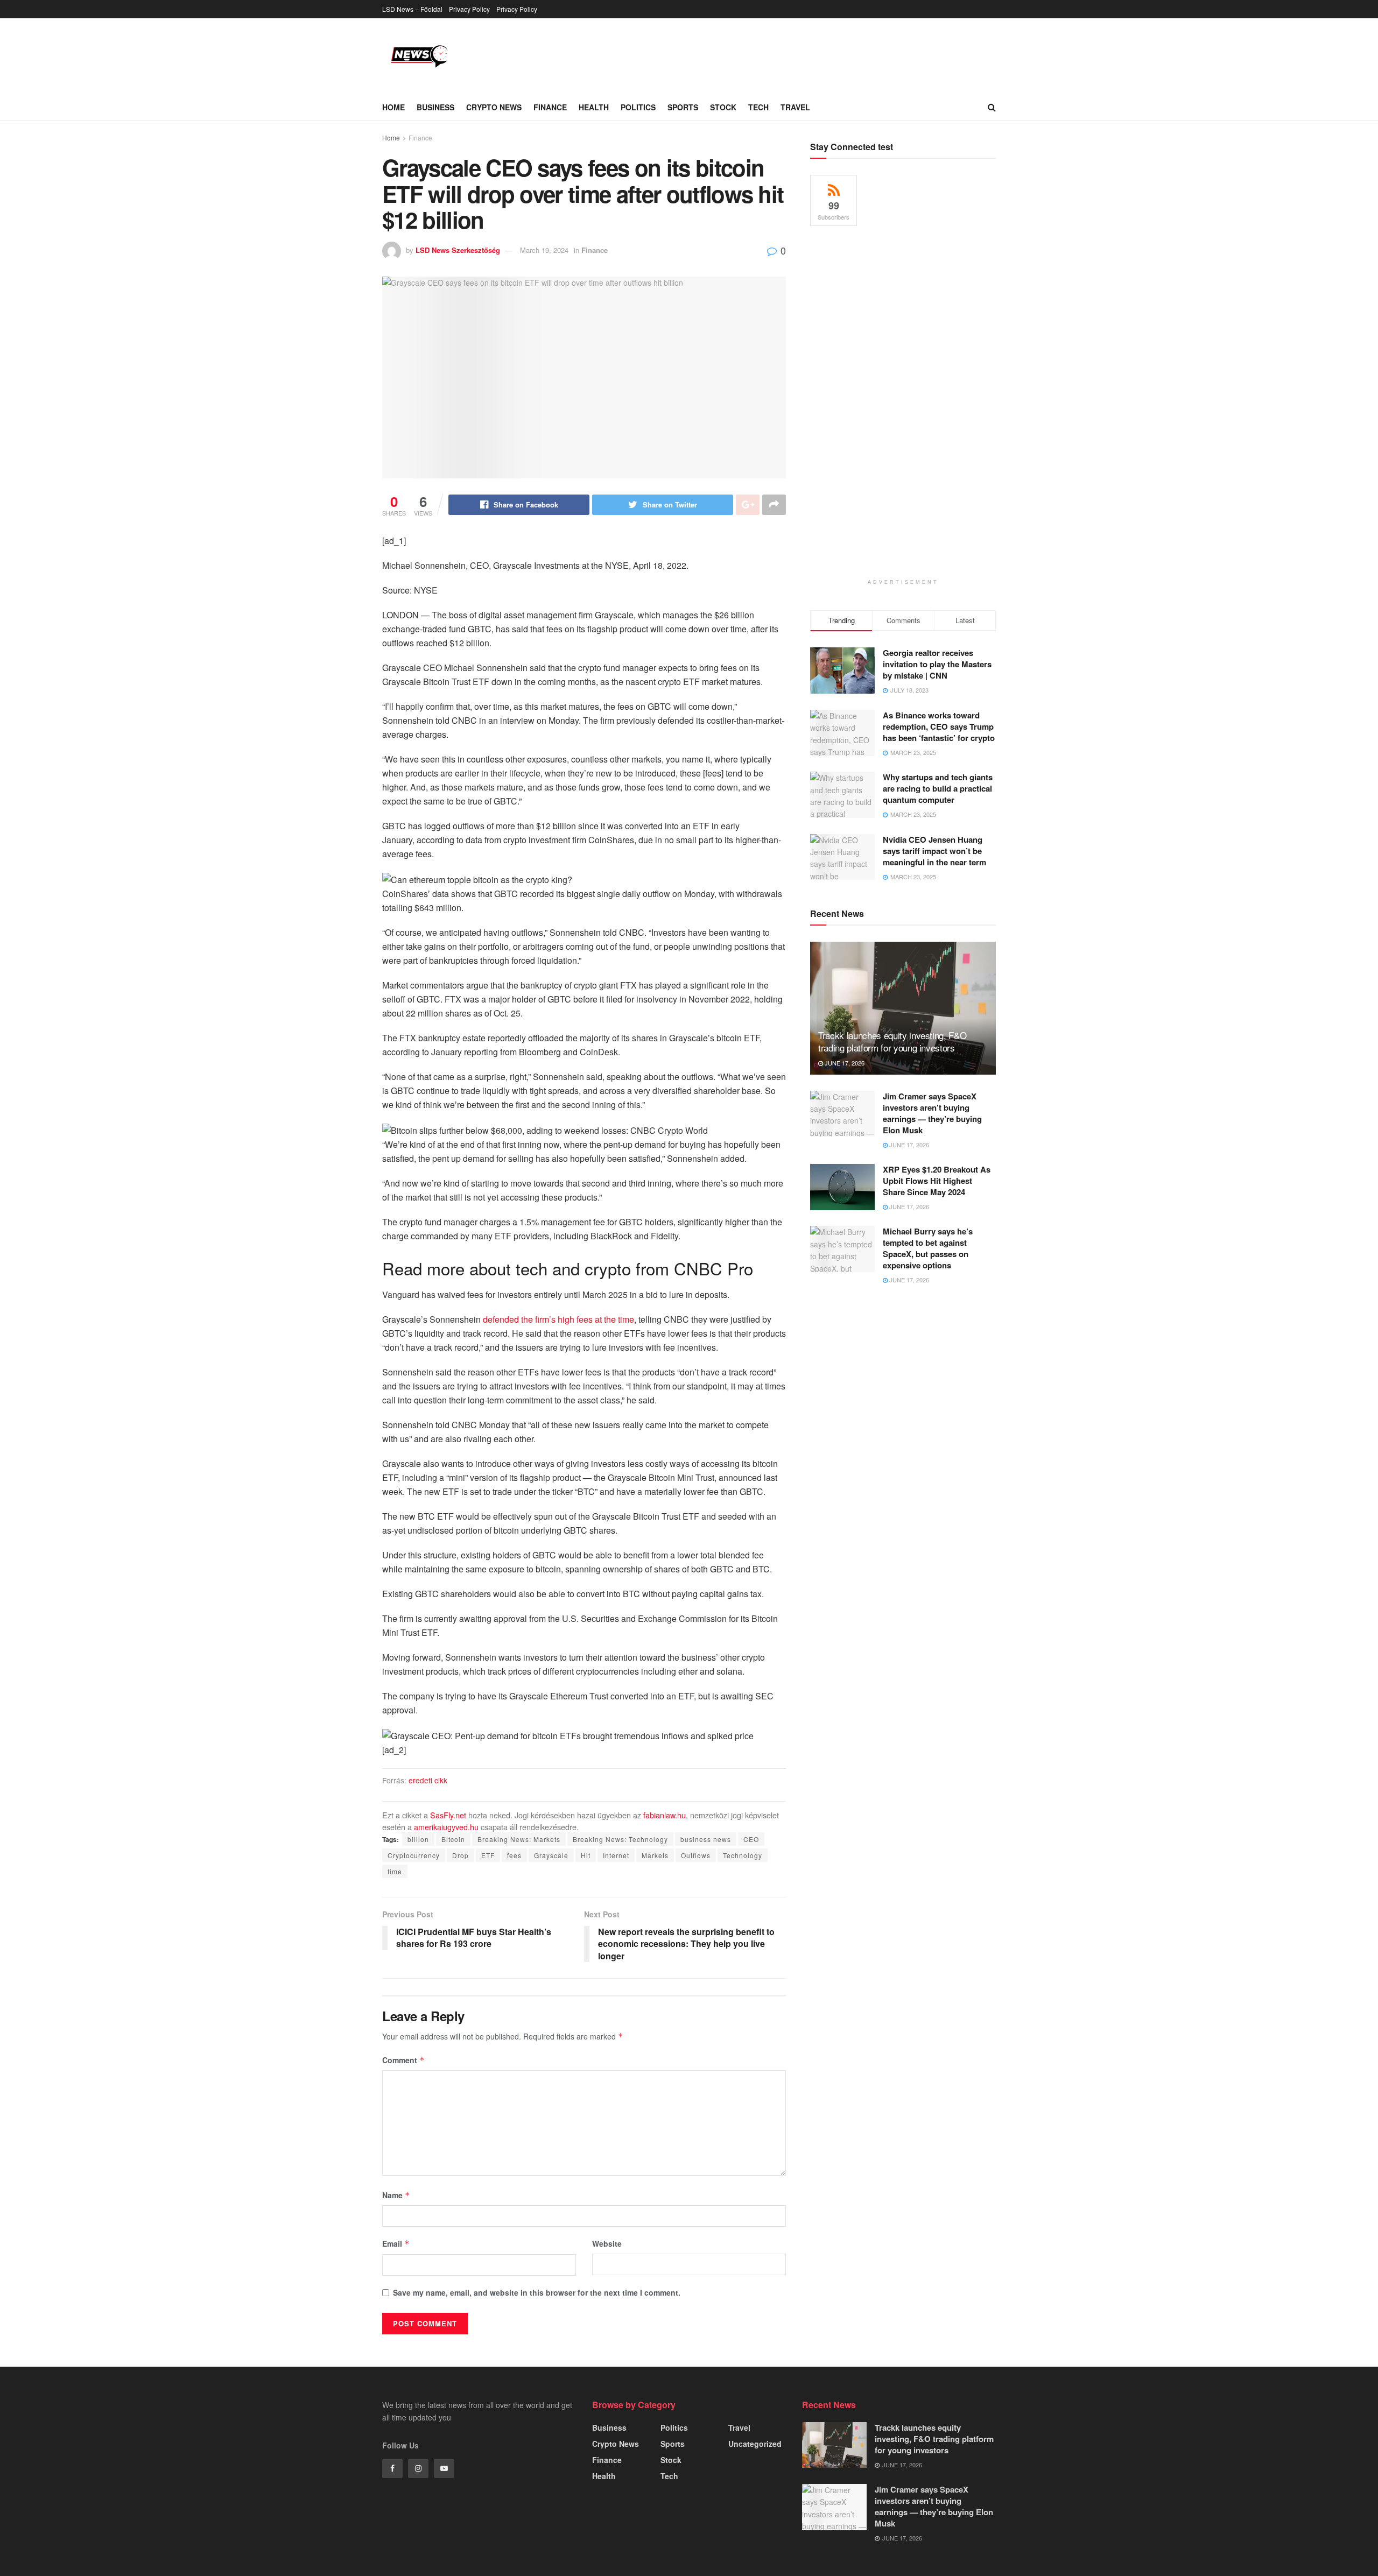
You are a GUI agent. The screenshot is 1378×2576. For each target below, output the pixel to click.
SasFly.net (448, 1815)
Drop (460, 1855)
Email (396, 2243)
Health (594, 107)
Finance (550, 107)
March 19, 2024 (544, 250)
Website (607, 2243)
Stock (723, 107)
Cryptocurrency (414, 1855)
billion (418, 1839)
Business (435, 107)
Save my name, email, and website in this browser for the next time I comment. (537, 2292)
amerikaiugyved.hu (446, 1827)
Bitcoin (453, 1839)
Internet (616, 1855)
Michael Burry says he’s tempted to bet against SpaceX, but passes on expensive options (928, 1248)
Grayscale (551, 1855)
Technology (743, 1855)
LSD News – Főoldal (412, 9)
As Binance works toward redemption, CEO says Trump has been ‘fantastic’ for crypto (939, 726)
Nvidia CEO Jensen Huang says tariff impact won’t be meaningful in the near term (934, 851)
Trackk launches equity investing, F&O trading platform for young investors (892, 1042)
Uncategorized (755, 2444)
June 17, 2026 (844, 1063)
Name (396, 2195)
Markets (655, 1855)
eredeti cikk (428, 1780)
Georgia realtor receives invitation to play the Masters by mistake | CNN (937, 664)
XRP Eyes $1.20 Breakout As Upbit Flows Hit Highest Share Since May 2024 (937, 1181)
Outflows (696, 1855)
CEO (751, 1839)
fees (514, 1855)
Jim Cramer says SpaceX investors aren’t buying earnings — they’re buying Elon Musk (932, 1113)
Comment (403, 2060)
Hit (586, 1855)
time (395, 1871)
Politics (638, 107)
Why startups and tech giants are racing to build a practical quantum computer (938, 788)
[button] (584, 879)
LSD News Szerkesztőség (458, 250)
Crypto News (494, 107)
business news (706, 1839)
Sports (683, 107)
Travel (795, 107)
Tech (758, 107)
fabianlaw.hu (665, 1815)
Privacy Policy (469, 9)
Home (393, 107)
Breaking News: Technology (620, 1839)
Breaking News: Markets (519, 1839)
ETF (488, 1855)
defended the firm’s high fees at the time (558, 1319)
